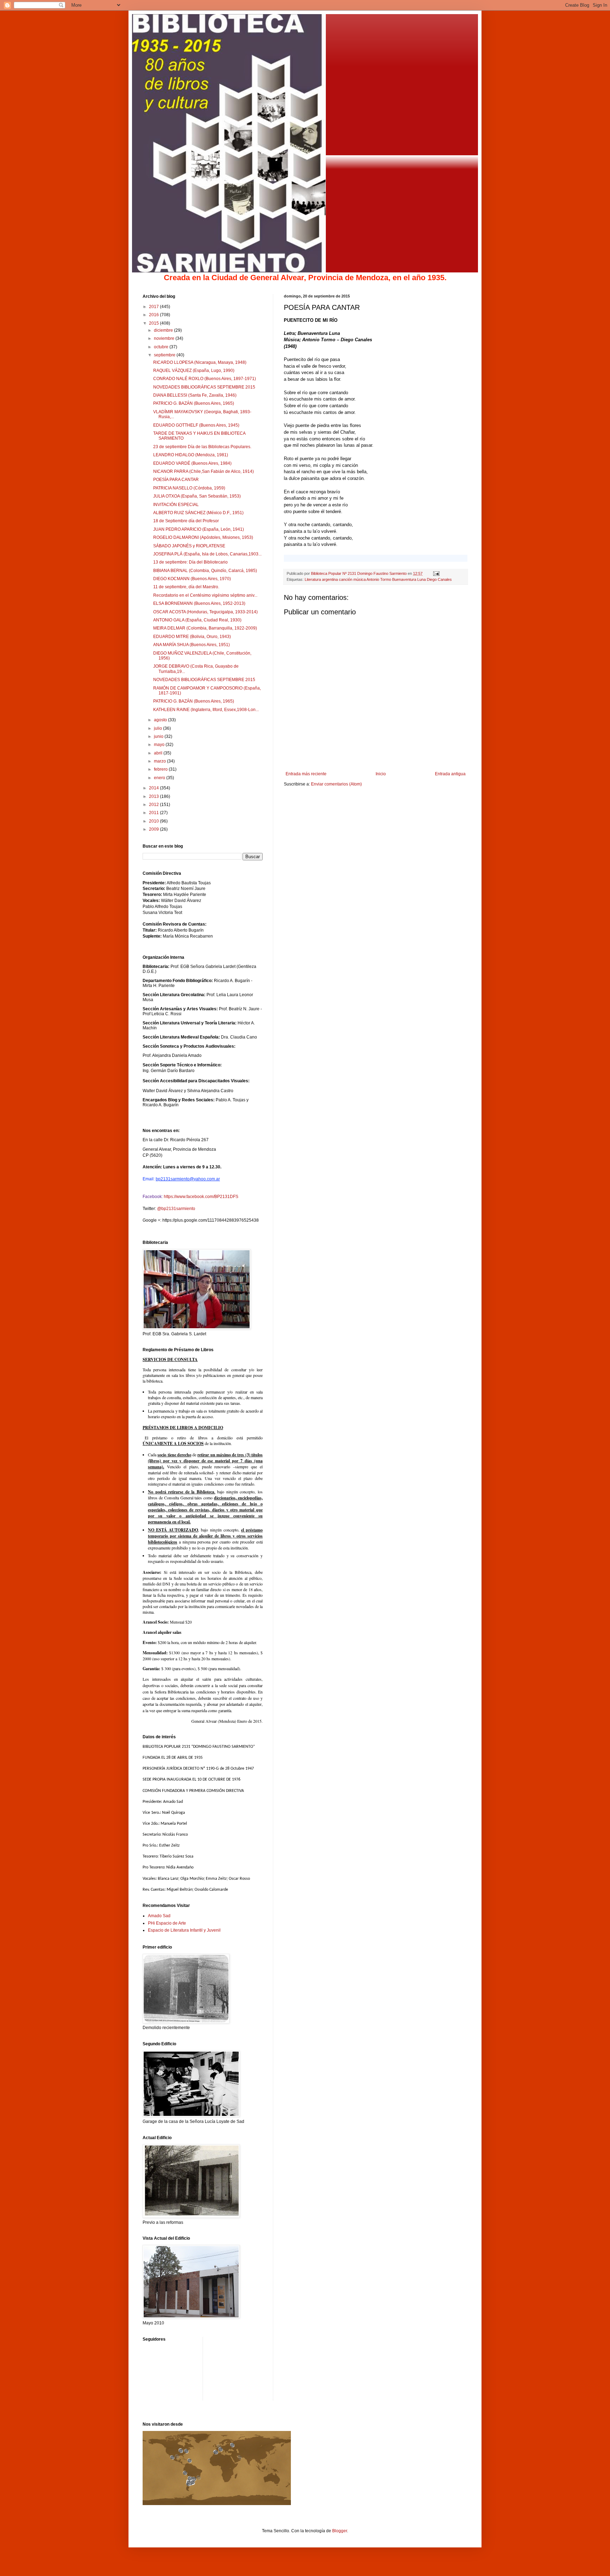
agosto (161, 720)
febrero (161, 769)
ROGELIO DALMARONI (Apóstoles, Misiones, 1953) (203, 537)
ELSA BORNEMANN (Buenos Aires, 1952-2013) (199, 603)
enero (160, 778)
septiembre (165, 355)
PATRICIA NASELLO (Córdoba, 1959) (189, 488)
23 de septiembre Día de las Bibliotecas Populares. (202, 447)
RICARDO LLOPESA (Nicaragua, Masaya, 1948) (200, 362)
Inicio (381, 774)
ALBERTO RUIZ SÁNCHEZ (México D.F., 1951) (198, 513)
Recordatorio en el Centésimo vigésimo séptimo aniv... (205, 595)
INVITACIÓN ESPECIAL (176, 505)
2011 (154, 813)
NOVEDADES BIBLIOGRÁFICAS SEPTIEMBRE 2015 (204, 387)
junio (159, 736)
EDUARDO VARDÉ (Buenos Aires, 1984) (192, 463)
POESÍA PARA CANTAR (176, 480)
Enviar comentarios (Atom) (336, 784)
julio (159, 728)
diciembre (164, 330)
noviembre (165, 338)
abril (159, 753)
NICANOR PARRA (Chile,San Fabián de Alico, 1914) (204, 471)
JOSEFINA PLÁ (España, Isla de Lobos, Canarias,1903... (207, 554)
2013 (154, 796)
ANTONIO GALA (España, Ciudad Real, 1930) (197, 620)
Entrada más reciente (306, 774)
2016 (154, 315)
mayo (160, 745)
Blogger (340, 2531)
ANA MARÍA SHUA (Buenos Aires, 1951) (192, 645)
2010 (154, 821)
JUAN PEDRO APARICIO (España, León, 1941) (199, 529)
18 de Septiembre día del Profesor (186, 521)
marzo (160, 761)
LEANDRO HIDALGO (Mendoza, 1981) (191, 455)
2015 (154, 323)
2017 (154, 307)
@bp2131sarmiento (176, 1209)
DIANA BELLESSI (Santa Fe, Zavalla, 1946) (195, 395)
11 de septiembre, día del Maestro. (186, 587)
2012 (154, 805)
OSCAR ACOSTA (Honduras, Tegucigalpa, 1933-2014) (205, 612)
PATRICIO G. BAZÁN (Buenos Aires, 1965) (194, 403)
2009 (154, 829)
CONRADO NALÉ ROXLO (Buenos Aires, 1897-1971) (205, 379)
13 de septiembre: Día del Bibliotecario (190, 562)
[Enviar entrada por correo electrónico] (436, 573)
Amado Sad (159, 1916)
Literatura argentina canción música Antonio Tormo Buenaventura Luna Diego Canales (378, 579)
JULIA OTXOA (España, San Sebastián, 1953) (197, 496)
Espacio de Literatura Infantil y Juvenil (184, 1930)
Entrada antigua (450, 774)
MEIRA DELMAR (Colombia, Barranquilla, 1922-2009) (205, 628)
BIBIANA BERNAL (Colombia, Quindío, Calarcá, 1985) (205, 571)
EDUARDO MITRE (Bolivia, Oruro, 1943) (192, 637)
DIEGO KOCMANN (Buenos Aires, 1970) (192, 579)
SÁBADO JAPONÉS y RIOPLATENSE (189, 546)
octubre (162, 347)
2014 (154, 788)
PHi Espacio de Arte (167, 1923)
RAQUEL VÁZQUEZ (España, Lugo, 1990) (194, 371)
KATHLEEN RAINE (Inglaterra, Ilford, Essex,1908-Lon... (206, 710)
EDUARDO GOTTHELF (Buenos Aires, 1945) (196, 425)
